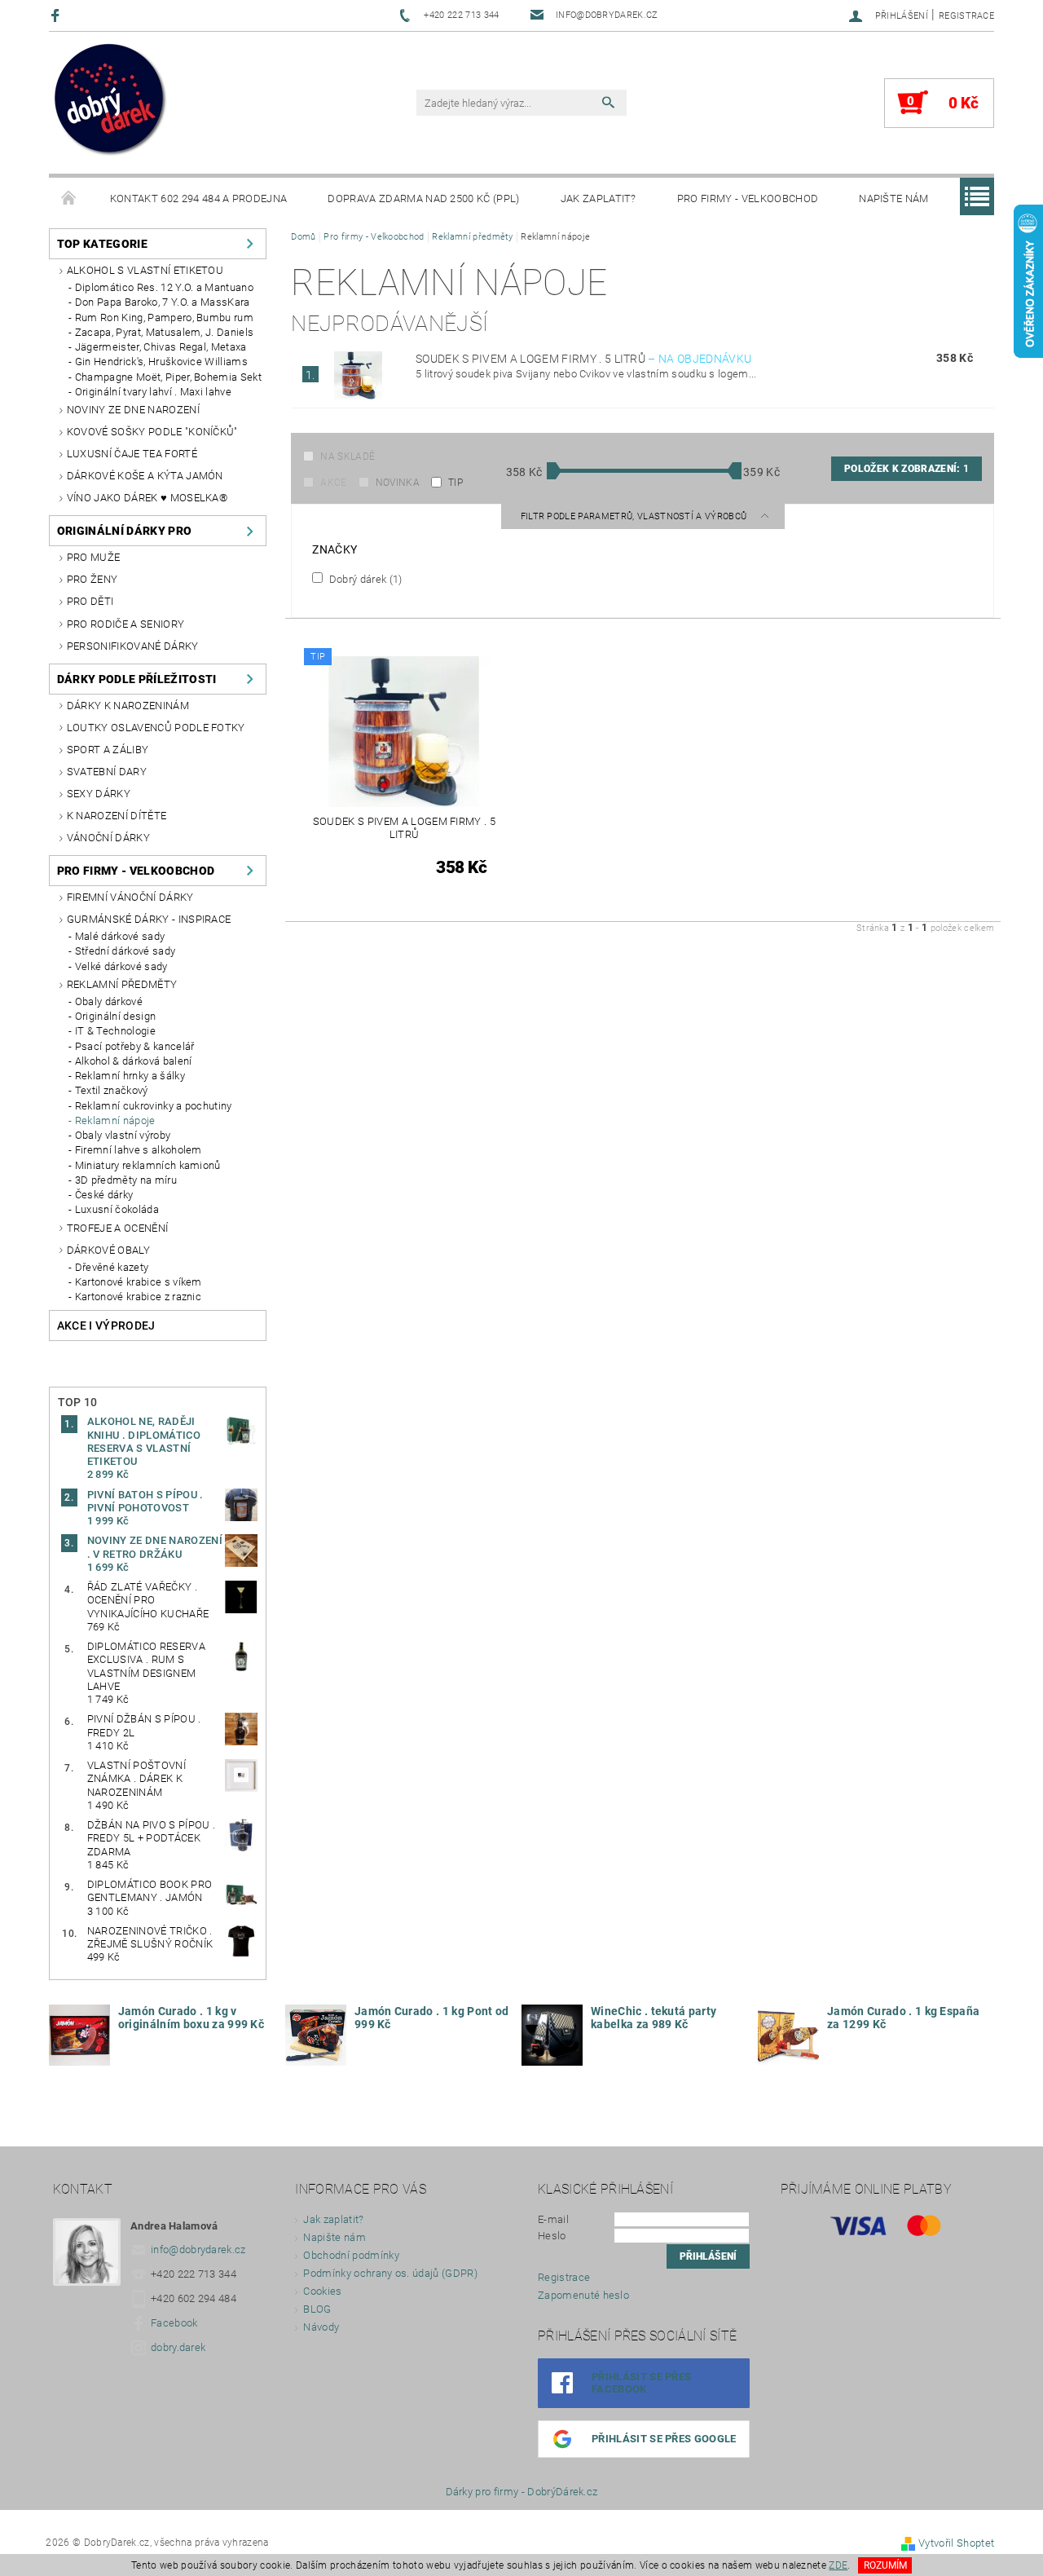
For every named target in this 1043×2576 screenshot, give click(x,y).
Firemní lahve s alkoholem (139, 1150)
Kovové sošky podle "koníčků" (152, 432)
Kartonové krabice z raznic (138, 1297)
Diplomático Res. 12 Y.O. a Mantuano (164, 287)
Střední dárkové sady (125, 951)
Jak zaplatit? (599, 198)
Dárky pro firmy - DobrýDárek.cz (522, 2492)
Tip (455, 483)
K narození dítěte (117, 816)
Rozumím (885, 2565)
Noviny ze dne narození (133, 410)
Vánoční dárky (108, 838)
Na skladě (348, 457)
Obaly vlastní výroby (123, 1135)
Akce (333, 483)
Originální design (115, 1016)
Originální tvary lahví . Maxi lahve (153, 392)
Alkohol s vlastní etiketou (145, 270)
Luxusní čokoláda (117, 1209)
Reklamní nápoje (115, 1120)
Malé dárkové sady (120, 936)
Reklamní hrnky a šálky (130, 1076)
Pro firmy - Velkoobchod (748, 198)
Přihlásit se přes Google (664, 2439)
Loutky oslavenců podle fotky (156, 728)
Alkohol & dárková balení (134, 1061)
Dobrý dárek (364, 579)
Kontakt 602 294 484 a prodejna (199, 198)
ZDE (838, 2565)
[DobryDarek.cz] (111, 101)
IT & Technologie (115, 1031)
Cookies (322, 2291)
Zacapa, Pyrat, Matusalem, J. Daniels (165, 332)
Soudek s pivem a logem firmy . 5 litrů (583, 359)
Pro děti (90, 601)
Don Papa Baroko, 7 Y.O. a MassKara (163, 302)
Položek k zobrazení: (907, 469)
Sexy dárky (99, 794)
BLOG (317, 2309)
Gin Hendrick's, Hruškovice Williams (161, 362)
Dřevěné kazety (112, 1267)
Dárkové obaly (108, 1250)
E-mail (553, 2219)
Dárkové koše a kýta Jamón (145, 476)
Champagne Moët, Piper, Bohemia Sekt (168, 377)
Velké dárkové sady (121, 966)
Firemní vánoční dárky (130, 897)
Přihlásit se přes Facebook (641, 2383)
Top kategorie (102, 244)
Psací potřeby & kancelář (135, 1046)
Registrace (966, 16)
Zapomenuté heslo (583, 2295)
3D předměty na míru (126, 1180)
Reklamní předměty (122, 984)
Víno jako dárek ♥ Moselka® (147, 498)
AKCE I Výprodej (106, 1325)
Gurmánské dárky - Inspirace (149, 919)
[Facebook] (57, 15)
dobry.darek (178, 2347)
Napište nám (894, 198)
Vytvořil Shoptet (956, 2543)
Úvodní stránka (69, 199)
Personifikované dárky (133, 646)
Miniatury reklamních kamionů (148, 1165)
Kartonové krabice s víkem (139, 1282)
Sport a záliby (108, 750)
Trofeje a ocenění (117, 1228)
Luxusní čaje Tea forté (132, 454)
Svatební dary (107, 772)
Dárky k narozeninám (128, 706)
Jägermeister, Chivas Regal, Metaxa (161, 347)
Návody (321, 2327)
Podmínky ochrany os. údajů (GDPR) (390, 2273)
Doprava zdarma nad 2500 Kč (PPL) (423, 198)
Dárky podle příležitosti (137, 679)
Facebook (174, 2323)
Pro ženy (92, 579)
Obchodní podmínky (351, 2255)
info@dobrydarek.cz (198, 2250)
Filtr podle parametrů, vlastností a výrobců (635, 516)
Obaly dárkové (109, 1001)
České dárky (104, 1195)
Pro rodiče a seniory (125, 624)
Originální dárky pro (124, 531)
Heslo (552, 2236)
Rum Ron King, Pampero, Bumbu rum (164, 318)
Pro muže (94, 557)
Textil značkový (112, 1090)
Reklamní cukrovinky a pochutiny (154, 1106)
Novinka (398, 483)
